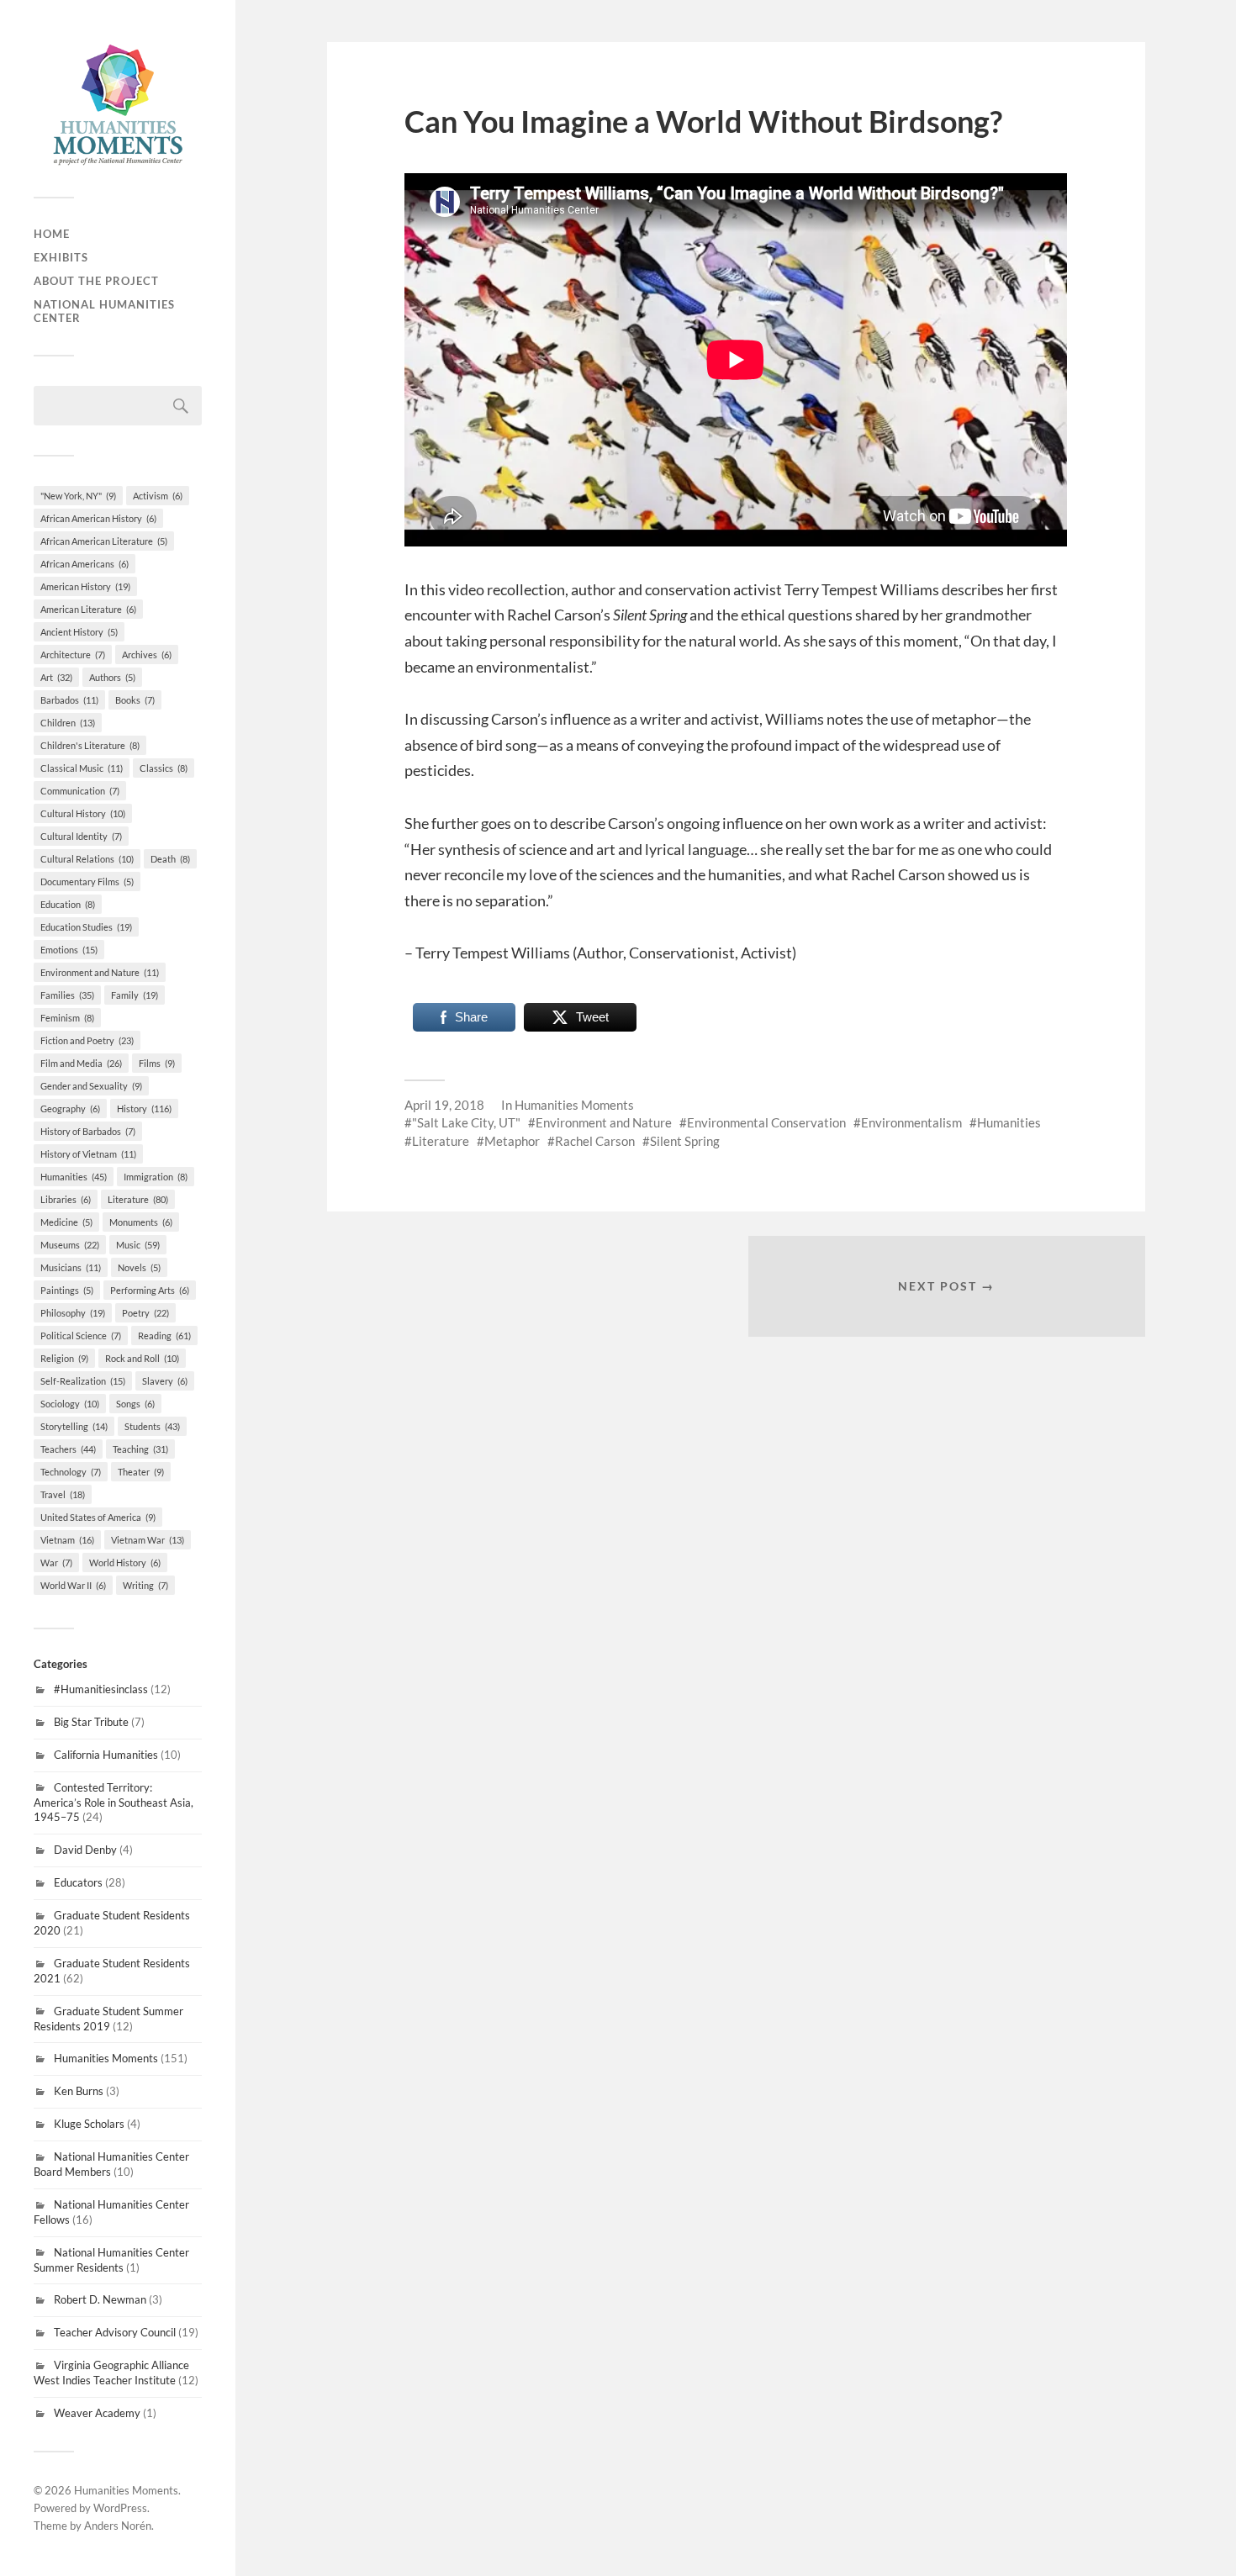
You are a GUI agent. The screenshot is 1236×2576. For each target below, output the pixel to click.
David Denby (85, 1850)
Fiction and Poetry (87, 1040)
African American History (98, 518)
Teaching (140, 1449)
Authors (112, 677)
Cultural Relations (87, 859)
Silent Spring (685, 1141)
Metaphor (512, 1141)
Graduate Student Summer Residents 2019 (108, 2019)
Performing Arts (150, 1290)
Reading (164, 1336)
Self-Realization (83, 1381)
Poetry (145, 1313)
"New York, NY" (78, 496)
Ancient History (79, 632)
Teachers (68, 1449)
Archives (147, 655)
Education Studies (86, 927)
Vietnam (67, 1540)
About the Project (96, 281)
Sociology (70, 1404)
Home (52, 234)
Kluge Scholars (89, 2124)
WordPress (120, 2508)
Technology (71, 1472)
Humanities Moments (106, 2058)
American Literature (88, 609)
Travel (63, 1494)
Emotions (69, 950)
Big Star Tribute (91, 1722)
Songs (135, 1404)
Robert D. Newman (100, 2299)
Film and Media (81, 1063)
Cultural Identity (81, 836)
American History (85, 586)
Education (68, 904)
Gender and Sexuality (91, 1086)
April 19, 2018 (444, 1105)
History (144, 1109)
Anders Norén (118, 2526)
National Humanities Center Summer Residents (111, 2260)
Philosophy (73, 1313)
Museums (70, 1245)
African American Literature (104, 541)
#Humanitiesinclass (101, 1689)
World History (125, 1562)
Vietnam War (148, 1540)
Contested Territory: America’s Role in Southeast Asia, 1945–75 (114, 1803)
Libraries (66, 1199)
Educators (78, 1882)
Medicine (66, 1222)
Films (157, 1063)
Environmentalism (911, 1122)
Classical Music (82, 768)
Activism (158, 496)
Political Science (81, 1336)
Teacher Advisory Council (115, 2332)
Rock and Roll (142, 1358)
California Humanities (106, 1755)
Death (170, 859)
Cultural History (83, 813)
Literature (138, 1199)
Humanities (74, 1177)
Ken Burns (79, 2091)
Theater (141, 1472)
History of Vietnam (88, 1154)
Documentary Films (87, 882)
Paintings (67, 1290)
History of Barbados (88, 1131)
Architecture (73, 655)
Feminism (67, 1018)
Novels (139, 1267)
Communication (80, 791)
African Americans (85, 564)
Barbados (69, 700)
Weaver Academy (97, 2413)
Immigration (156, 1177)
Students (152, 1426)
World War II (73, 1585)
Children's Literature (90, 745)
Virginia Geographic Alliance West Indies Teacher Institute (111, 2373)
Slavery (165, 1381)
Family (135, 995)
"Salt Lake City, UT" (466, 1122)
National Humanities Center (104, 311)
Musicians (71, 1267)
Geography (70, 1109)
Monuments (141, 1222)
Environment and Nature (100, 972)
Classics (164, 768)
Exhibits (61, 257)
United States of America (98, 1517)
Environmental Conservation (766, 1122)
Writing (145, 1585)
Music (138, 1245)
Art (56, 677)
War (56, 1562)
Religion (64, 1358)
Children (68, 723)
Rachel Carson (595, 1141)
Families (67, 995)
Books (135, 700)
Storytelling (74, 1426)
